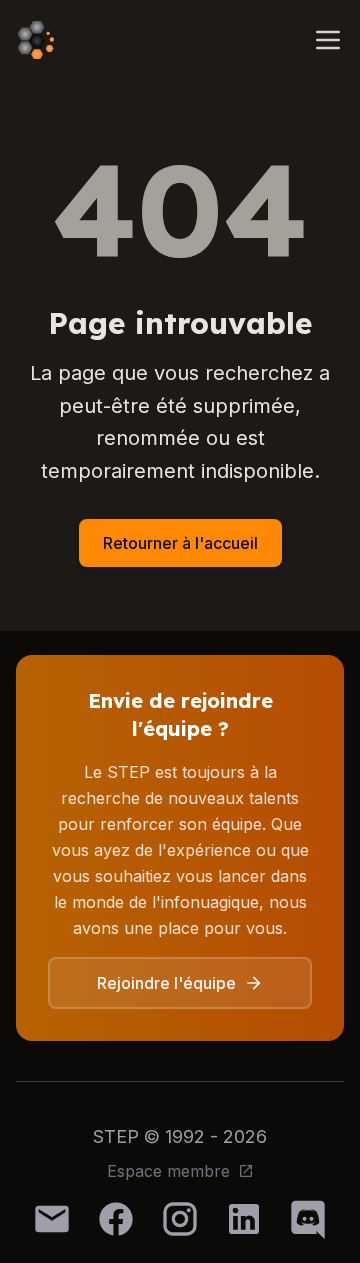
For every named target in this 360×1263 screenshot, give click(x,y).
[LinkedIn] (244, 1219)
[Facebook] (116, 1219)
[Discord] (308, 1219)
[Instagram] (180, 1219)
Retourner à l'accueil (180, 543)
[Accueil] (36, 40)
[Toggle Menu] (328, 40)
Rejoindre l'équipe (166, 983)
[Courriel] (52, 1219)
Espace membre (168, 1171)
